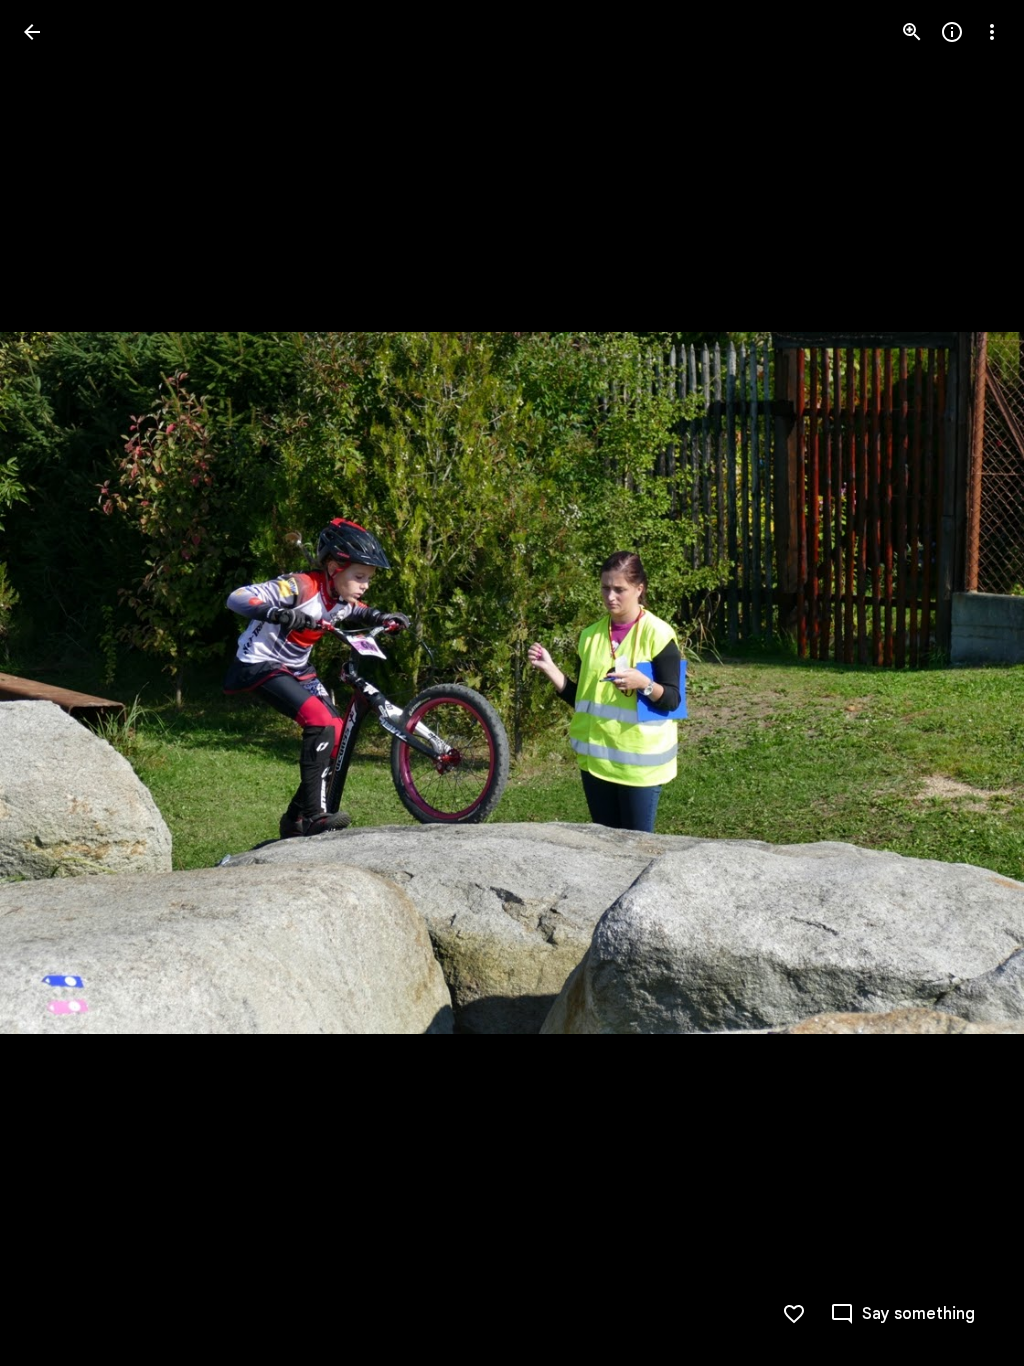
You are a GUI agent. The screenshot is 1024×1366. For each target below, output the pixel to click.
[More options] (992, 32)
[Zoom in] (912, 32)
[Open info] (952, 32)
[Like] (794, 1314)
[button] (56, 683)
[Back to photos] (32, 32)
